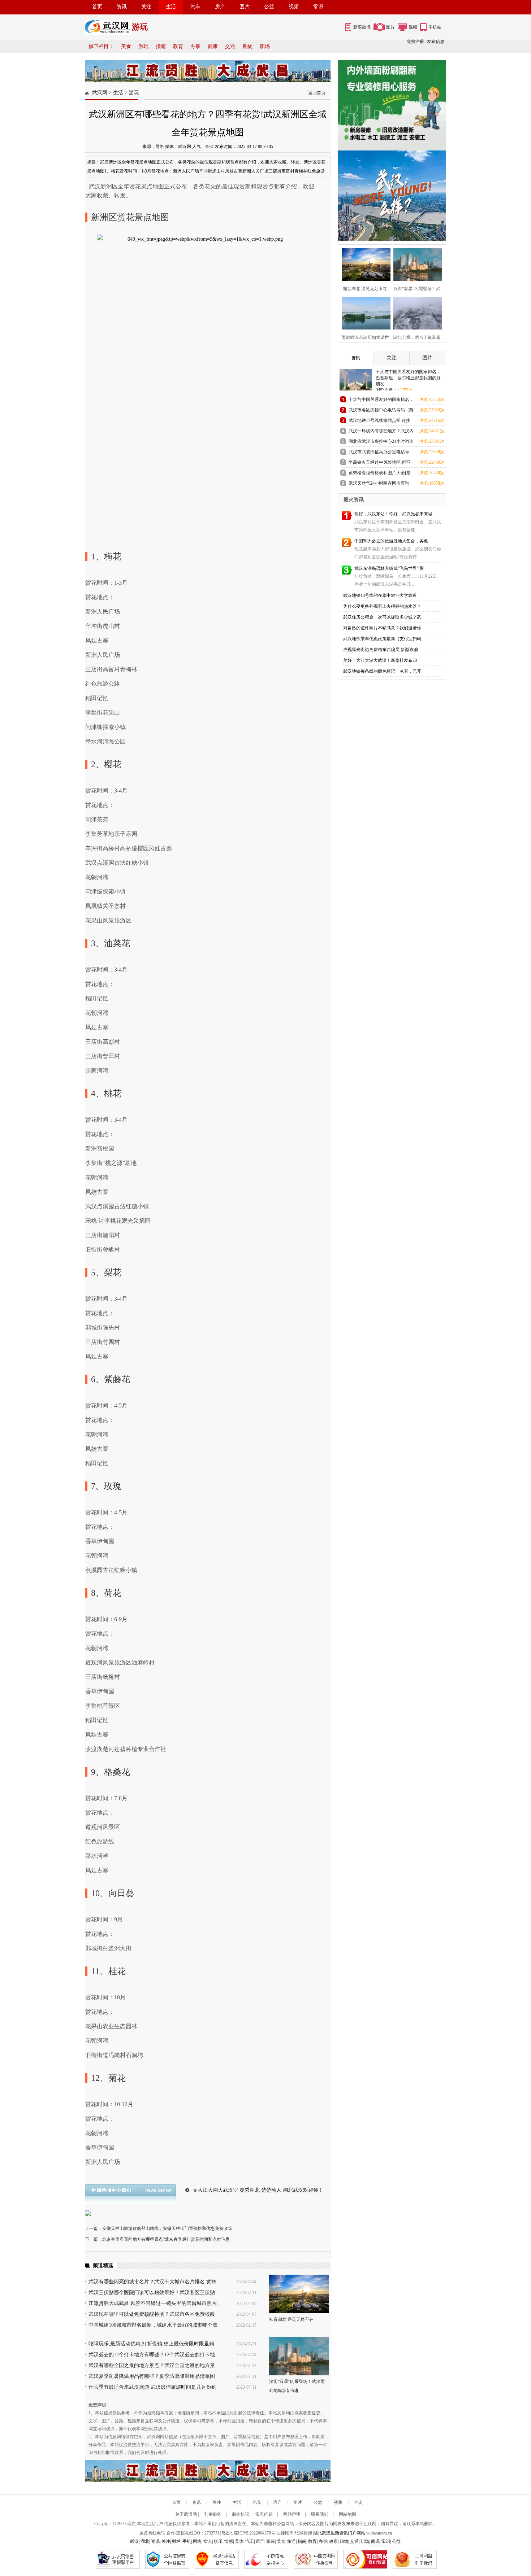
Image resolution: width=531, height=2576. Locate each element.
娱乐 (218, 2541)
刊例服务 (213, 2514)
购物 (247, 46)
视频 (294, 7)
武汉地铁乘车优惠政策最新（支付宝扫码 (382, 639)
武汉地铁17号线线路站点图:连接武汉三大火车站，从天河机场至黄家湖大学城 (381, 422)
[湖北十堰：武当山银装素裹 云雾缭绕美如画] (416, 312)
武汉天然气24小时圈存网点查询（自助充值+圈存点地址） (379, 484)
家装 (271, 2541)
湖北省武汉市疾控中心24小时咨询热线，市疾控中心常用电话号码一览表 (381, 443)
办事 (195, 46)
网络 (197, 2541)
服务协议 (241, 2514)
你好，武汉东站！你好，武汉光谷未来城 (393, 514)
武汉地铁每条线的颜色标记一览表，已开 (382, 671)
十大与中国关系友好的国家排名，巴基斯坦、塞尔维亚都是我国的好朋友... (408, 378)
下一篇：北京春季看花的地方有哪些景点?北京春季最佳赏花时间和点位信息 (157, 2239)
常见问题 (264, 2514)
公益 (269, 7)
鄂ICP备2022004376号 (254, 2533)
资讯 (122, 7)
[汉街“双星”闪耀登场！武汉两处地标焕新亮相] (299, 2356)
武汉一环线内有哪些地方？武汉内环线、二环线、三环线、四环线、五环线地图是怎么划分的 (381, 432)
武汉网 (100, 93)
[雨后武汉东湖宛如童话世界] (364, 312)
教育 (178, 46)
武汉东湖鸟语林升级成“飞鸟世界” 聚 (389, 568)
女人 (208, 2541)
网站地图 (347, 2514)
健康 (213, 46)
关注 (146, 7)
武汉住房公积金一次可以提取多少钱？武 (382, 617)
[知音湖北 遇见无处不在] (299, 2294)
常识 (318, 7)
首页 (97, 7)
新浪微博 (362, 27)
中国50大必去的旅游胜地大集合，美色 (391, 541)
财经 (176, 2541)
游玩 (143, 46)
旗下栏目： (101, 46)
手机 (187, 2541)
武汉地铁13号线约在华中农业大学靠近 (380, 595)
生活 (171, 7)
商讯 (375, 2541)
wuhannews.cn (379, 2533)
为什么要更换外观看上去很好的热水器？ (382, 606)
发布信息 (436, 42)
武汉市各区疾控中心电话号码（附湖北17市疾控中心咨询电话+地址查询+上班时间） (381, 411)
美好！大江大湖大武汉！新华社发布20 (380, 660)
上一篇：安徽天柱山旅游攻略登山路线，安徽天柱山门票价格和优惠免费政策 (159, 2228)
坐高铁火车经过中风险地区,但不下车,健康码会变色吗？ (379, 464)
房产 (220, 7)
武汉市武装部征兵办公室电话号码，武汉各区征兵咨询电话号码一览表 (381, 453)
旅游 (292, 2541)
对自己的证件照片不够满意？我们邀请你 (382, 628)
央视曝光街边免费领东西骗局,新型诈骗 (381, 650)
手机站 (435, 27)
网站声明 (292, 2514)
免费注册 (415, 42)
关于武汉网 (186, 2514)
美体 (239, 2541)
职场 (265, 46)
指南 (161, 46)
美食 (126, 46)
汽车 (195, 7)
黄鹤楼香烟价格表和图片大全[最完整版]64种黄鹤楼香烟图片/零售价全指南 (380, 474)
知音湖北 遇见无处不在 (291, 2319)
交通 (230, 46)
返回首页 (317, 93)
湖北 (228, 2533)
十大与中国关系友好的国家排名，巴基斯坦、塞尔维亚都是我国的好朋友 (381, 401)
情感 (229, 2541)
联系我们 (320, 2514)
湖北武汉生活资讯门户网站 (339, 2533)
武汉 (134, 2541)
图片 (245, 7)
